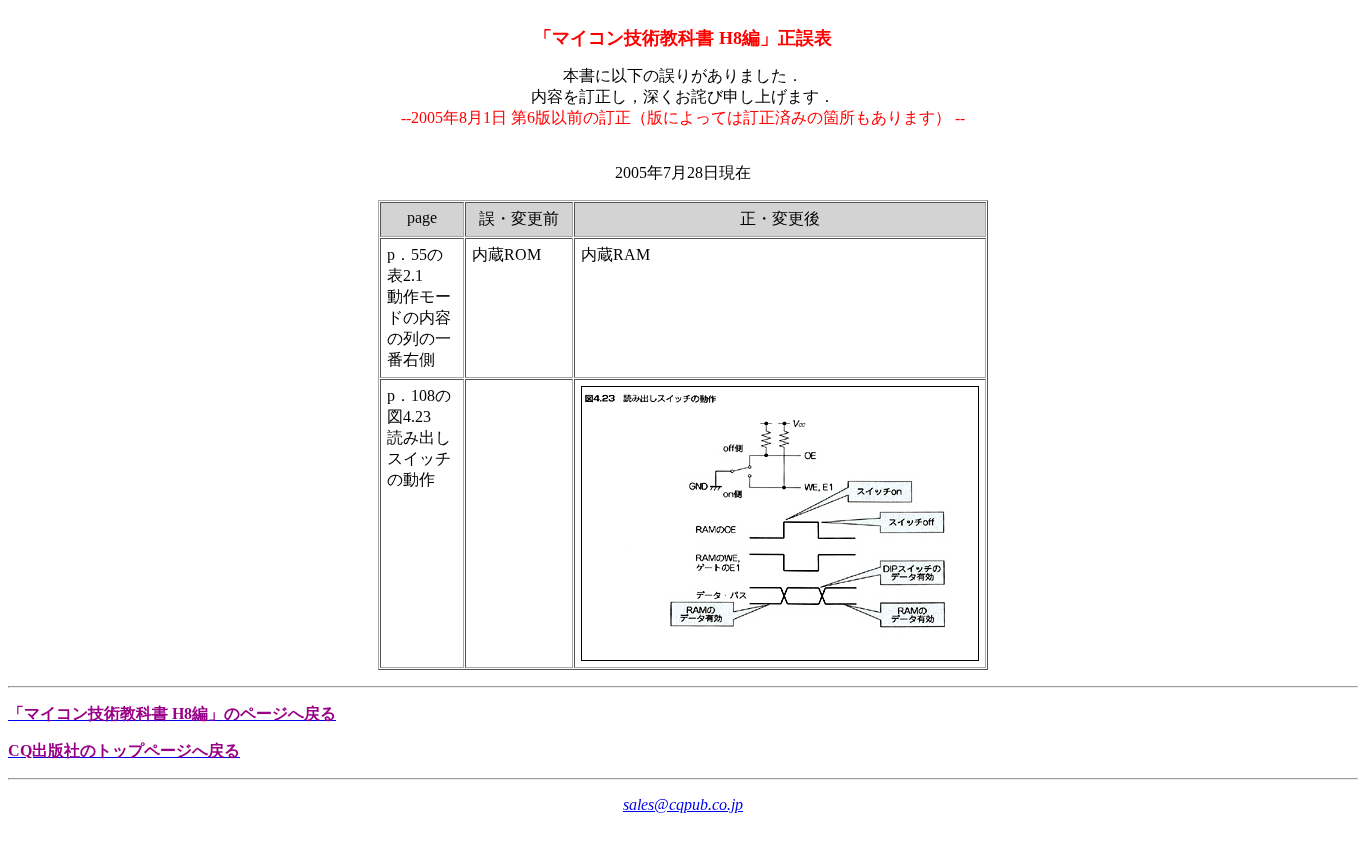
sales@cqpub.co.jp (683, 804)
